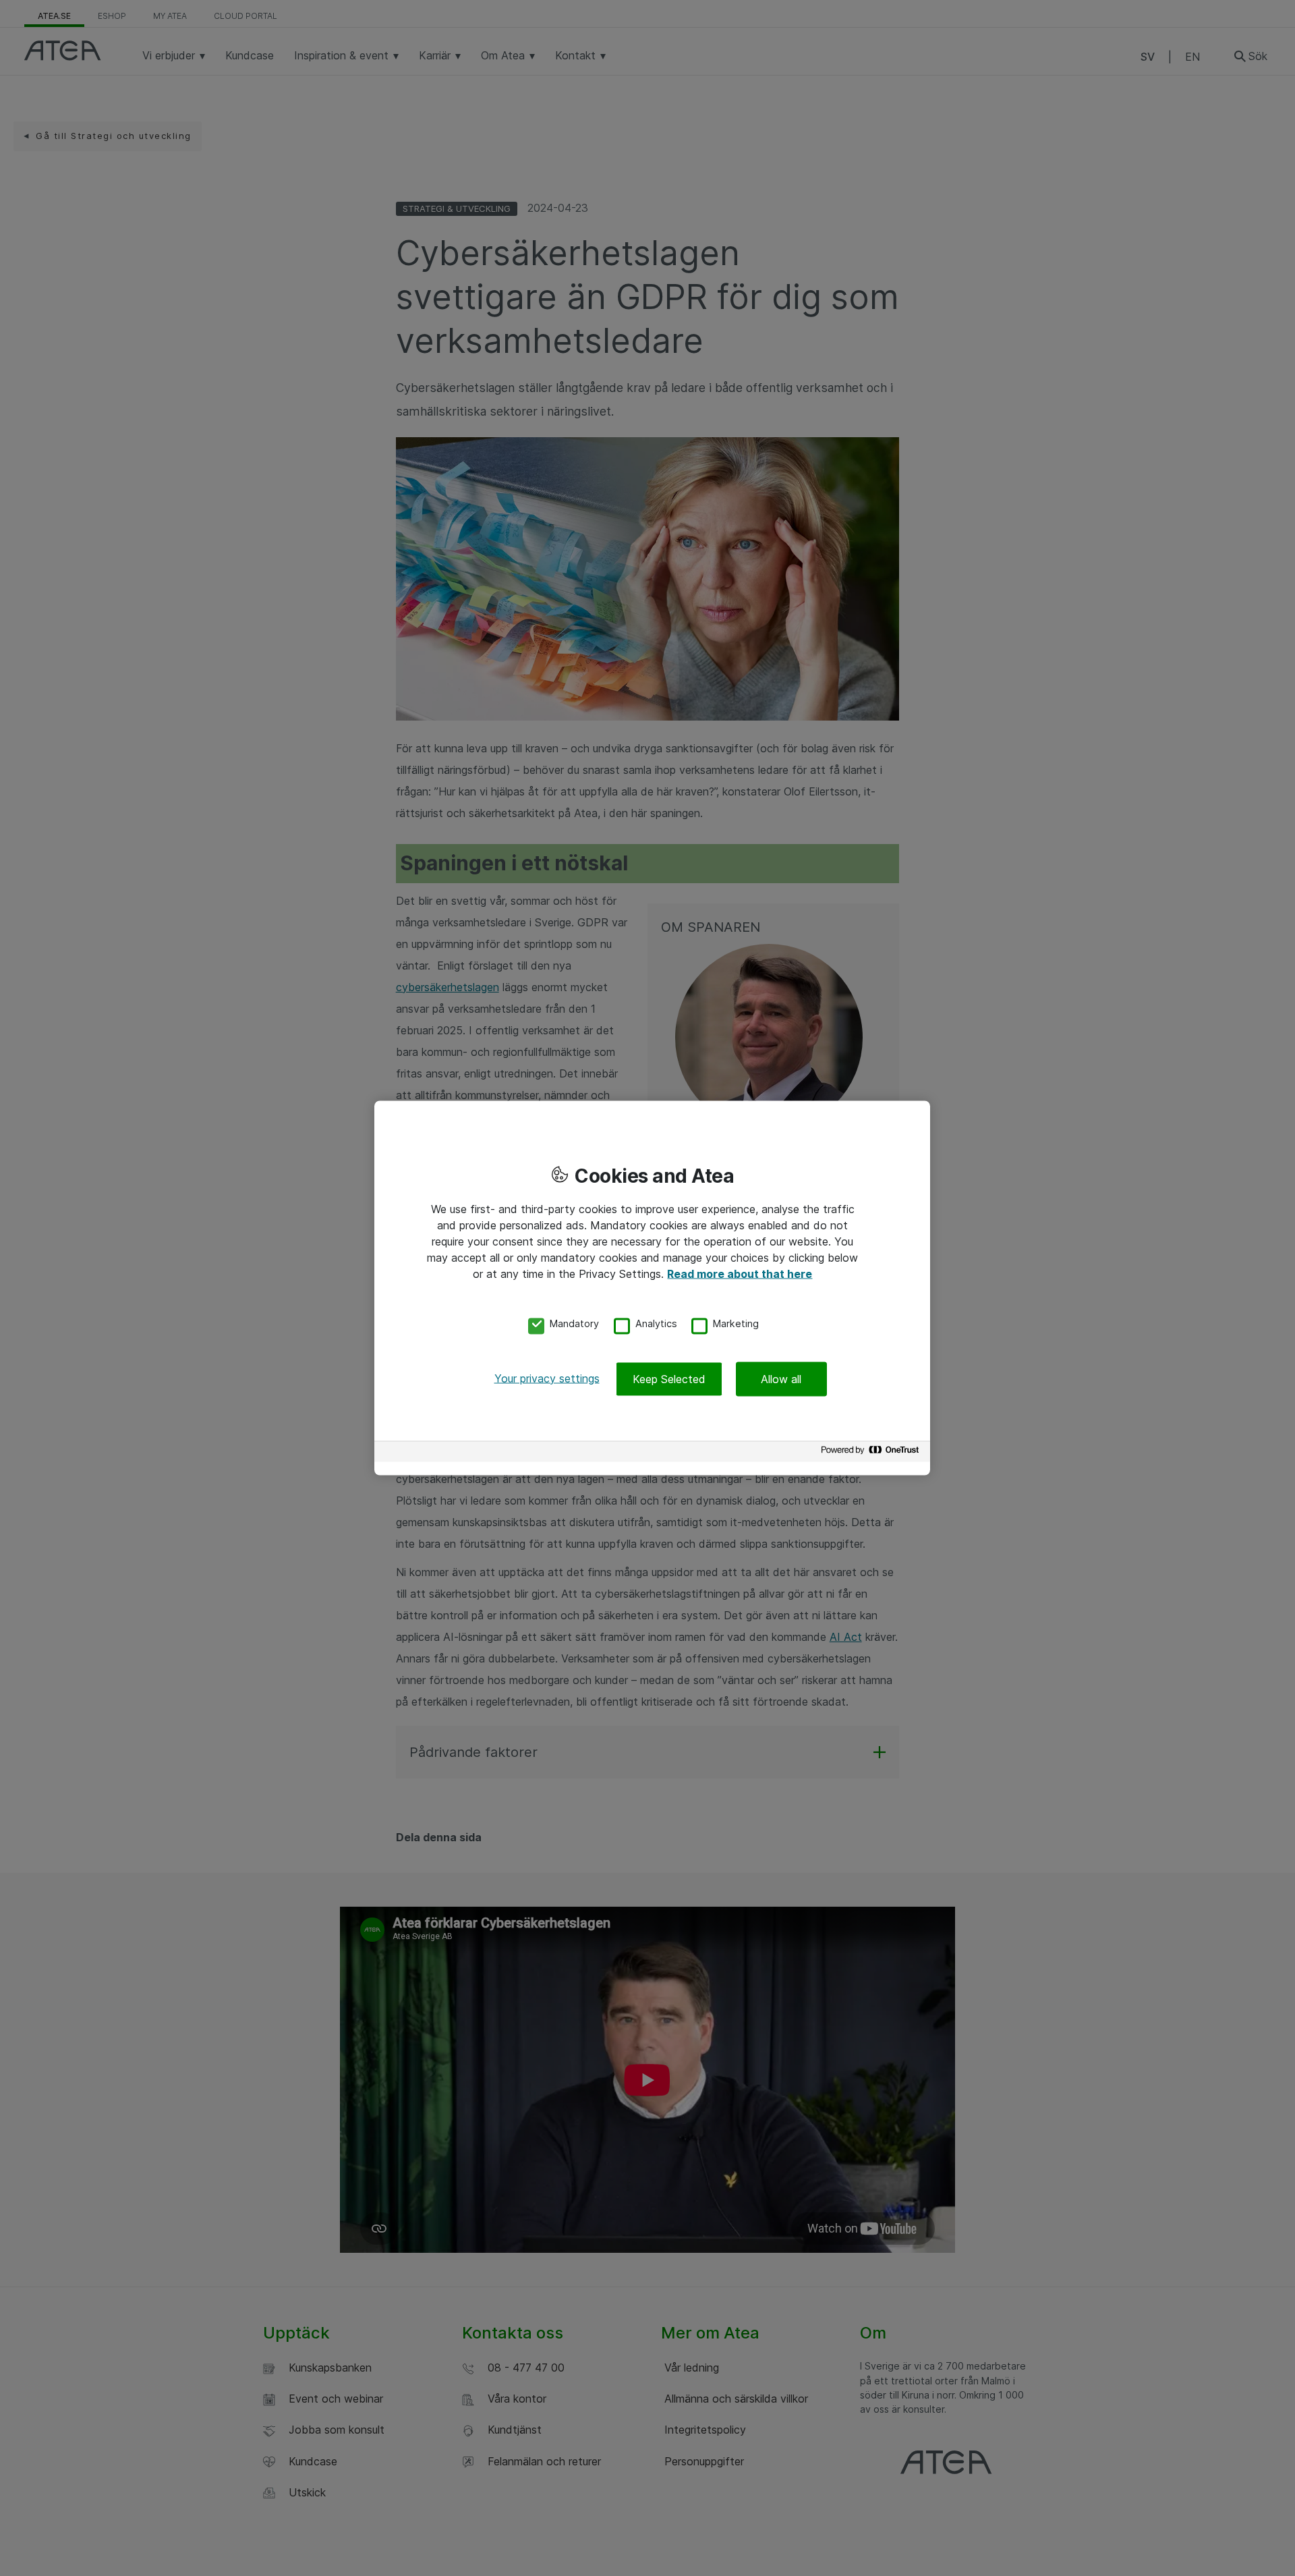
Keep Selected (669, 1378)
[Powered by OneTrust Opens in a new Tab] (872, 1453)
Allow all (781, 1378)
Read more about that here (740, 1274)
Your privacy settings (547, 1378)
